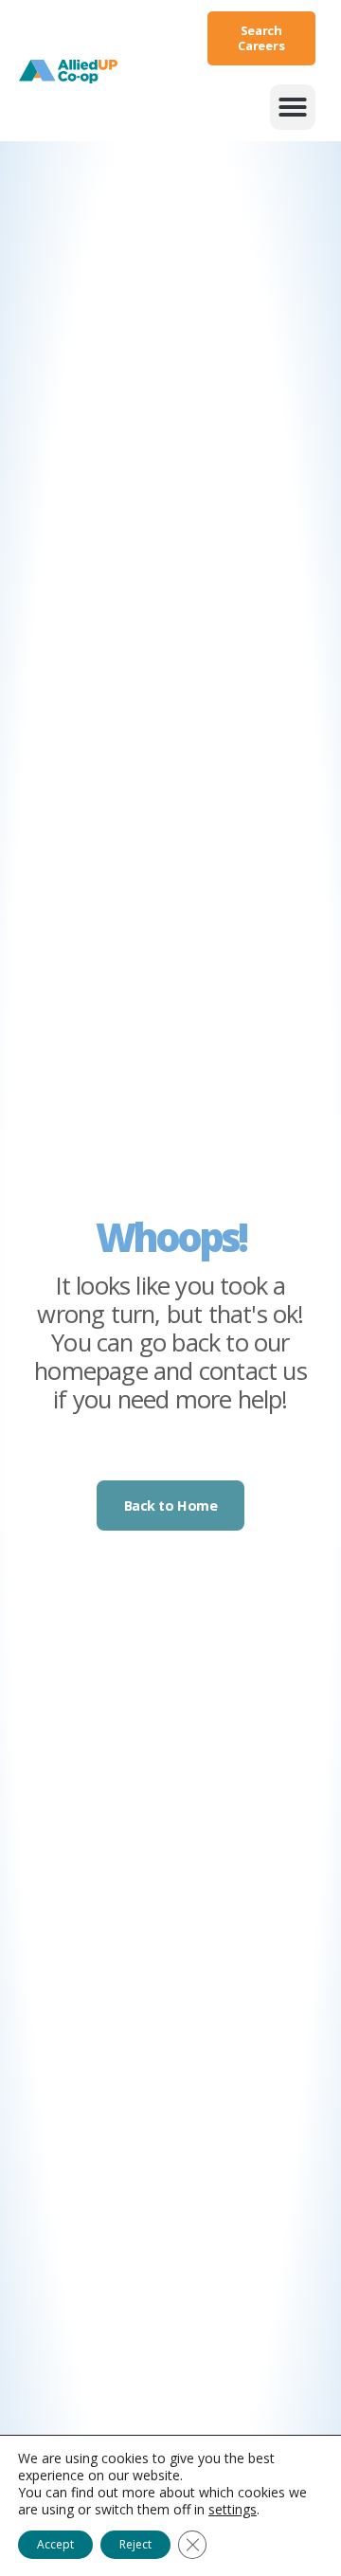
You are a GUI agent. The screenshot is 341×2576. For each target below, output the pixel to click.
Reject (135, 2544)
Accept (55, 2544)
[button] (293, 107)
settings (233, 2510)
